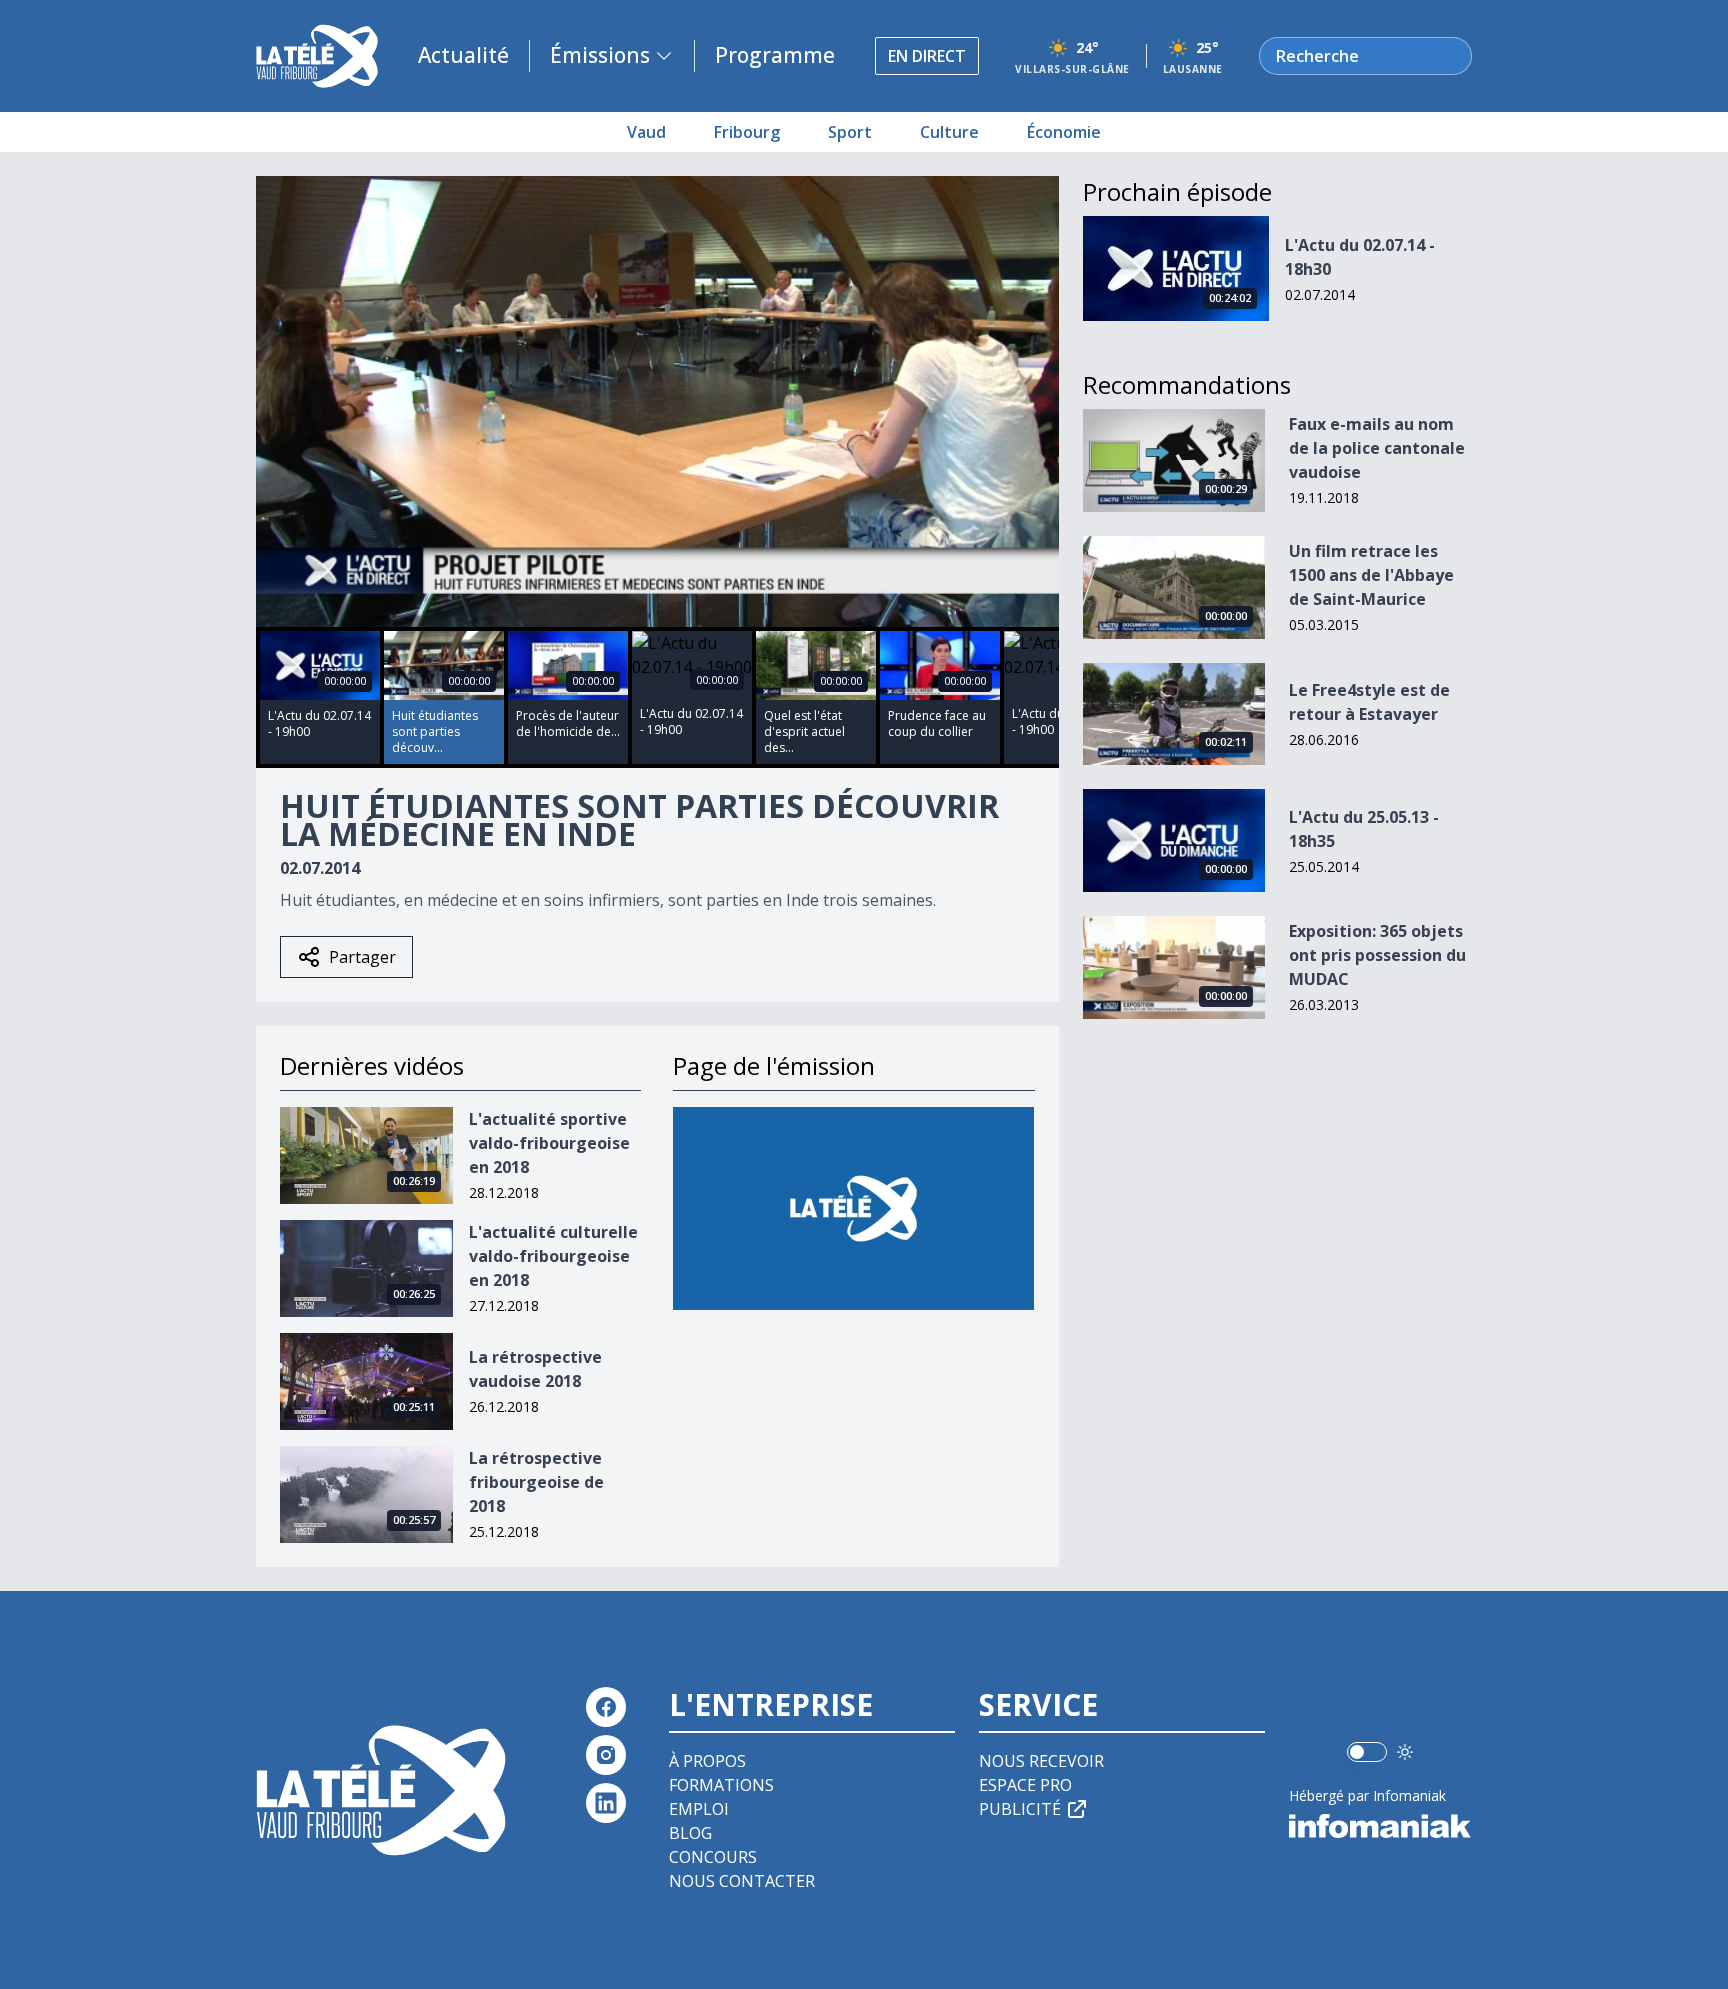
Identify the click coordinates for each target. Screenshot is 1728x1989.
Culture (949, 132)
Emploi (699, 1809)
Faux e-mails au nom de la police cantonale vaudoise (1377, 448)
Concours (713, 1857)
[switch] (1367, 1752)
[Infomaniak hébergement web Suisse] (1380, 1826)
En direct (927, 56)
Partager (362, 957)
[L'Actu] (853, 1208)
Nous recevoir (1041, 1761)
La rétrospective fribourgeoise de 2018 (536, 1482)
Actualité (463, 55)
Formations (721, 1785)
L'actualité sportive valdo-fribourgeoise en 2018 (549, 1143)
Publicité (1020, 1809)
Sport (850, 132)
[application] (657, 401)
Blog (690, 1833)
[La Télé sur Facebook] (606, 1707)
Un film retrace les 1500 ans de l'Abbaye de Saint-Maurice (1371, 575)
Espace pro (1025, 1785)
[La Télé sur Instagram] (606, 1755)
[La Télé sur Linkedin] (606, 1803)
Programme (775, 55)
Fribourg (747, 132)
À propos (707, 1761)
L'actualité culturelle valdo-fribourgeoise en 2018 (553, 1256)
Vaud (646, 132)
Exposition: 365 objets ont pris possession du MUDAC (1377, 955)
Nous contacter (742, 1881)
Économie (1064, 132)
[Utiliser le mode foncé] (1405, 1752)
